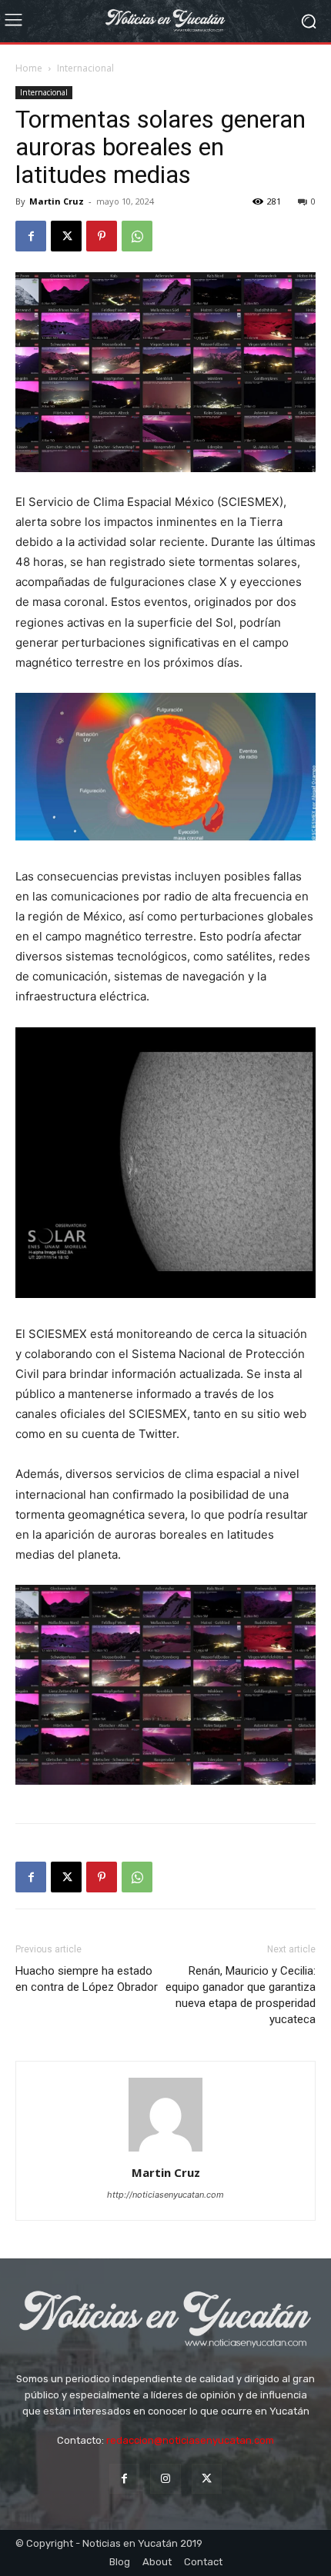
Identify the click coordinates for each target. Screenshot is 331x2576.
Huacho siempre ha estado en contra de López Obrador (87, 1979)
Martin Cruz (57, 201)
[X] (66, 236)
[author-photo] (165, 2151)
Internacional (85, 68)
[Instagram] (165, 2479)
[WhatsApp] (137, 236)
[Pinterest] (102, 236)
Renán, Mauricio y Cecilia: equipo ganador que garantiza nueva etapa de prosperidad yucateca (241, 1995)
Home (29, 68)
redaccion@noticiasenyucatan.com (190, 2440)
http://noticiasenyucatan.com (165, 2195)
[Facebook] (31, 236)
